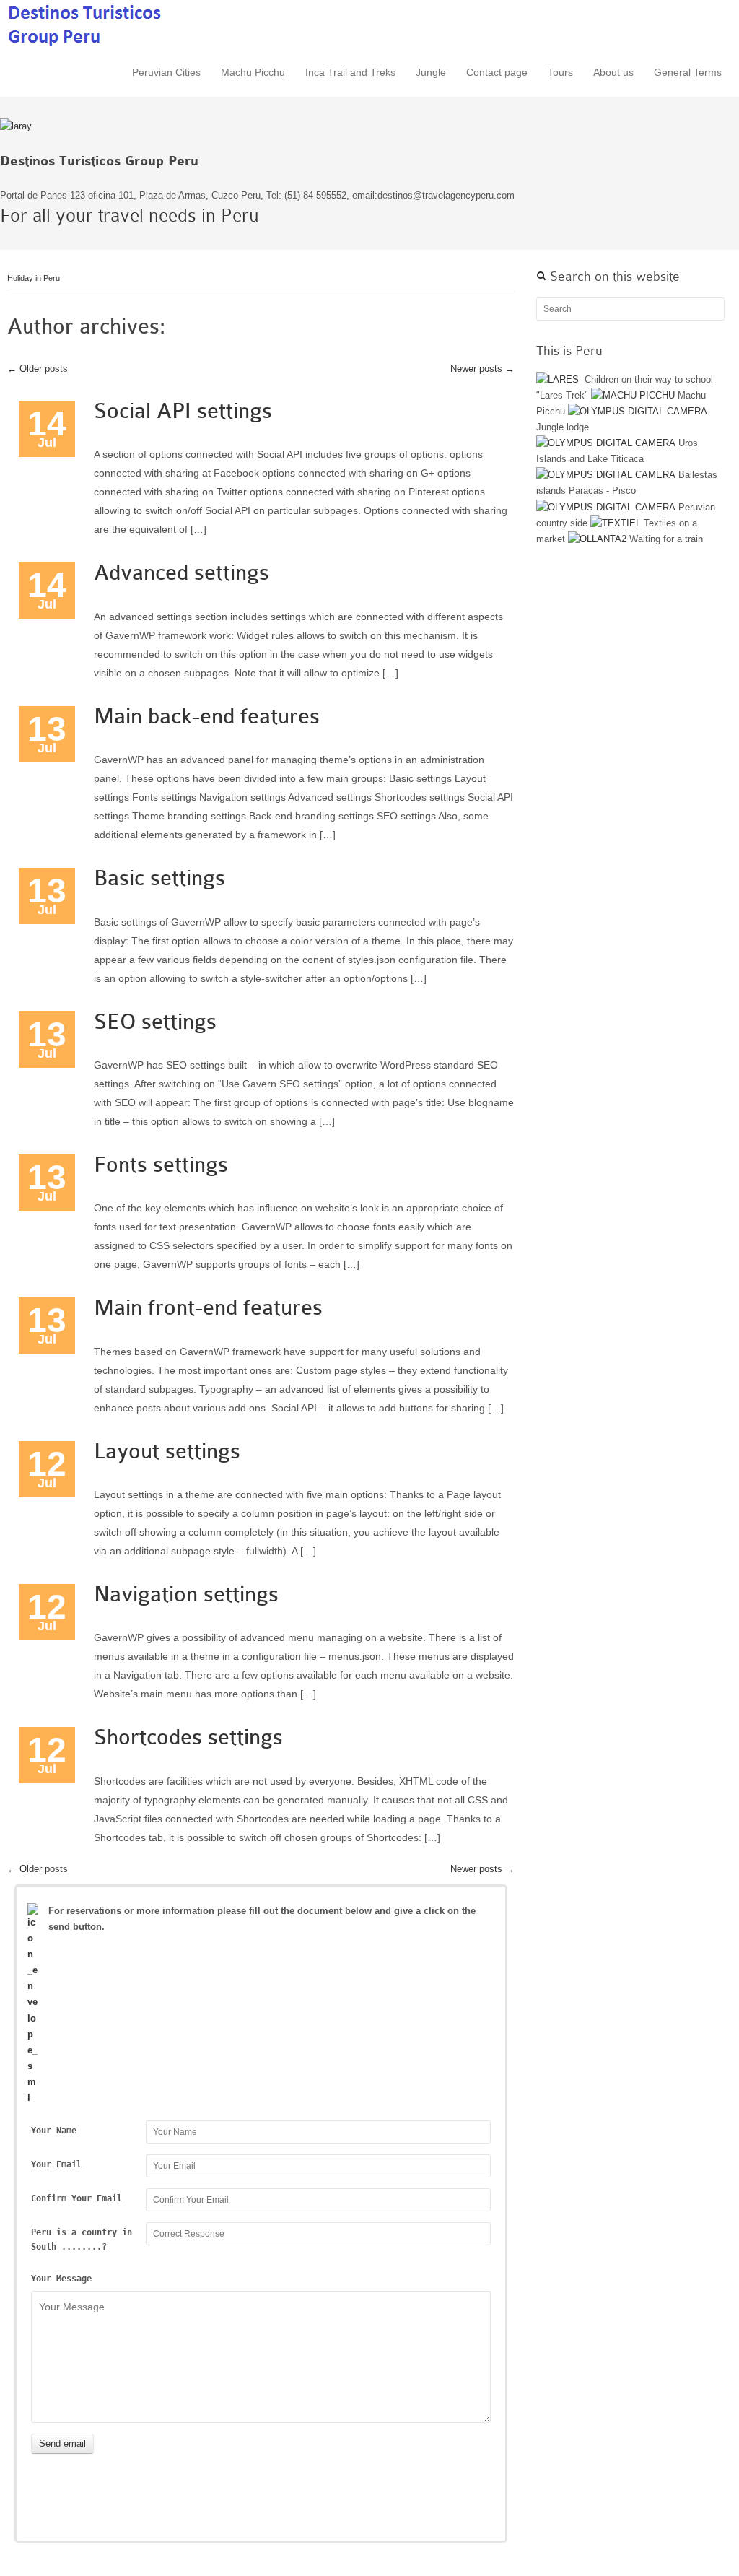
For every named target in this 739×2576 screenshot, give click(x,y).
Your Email (56, 2164)
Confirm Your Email (76, 2198)
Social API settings (183, 411)
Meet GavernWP (86, 24)
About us (613, 72)
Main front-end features (208, 1307)
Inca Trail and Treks (350, 72)
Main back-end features (207, 716)
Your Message (61, 2279)
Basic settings (159, 878)
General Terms (688, 72)
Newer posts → (482, 369)
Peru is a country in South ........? (82, 2240)
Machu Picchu (253, 72)
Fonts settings (161, 1165)
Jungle (431, 72)
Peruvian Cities (166, 72)
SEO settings (155, 1022)
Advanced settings (182, 573)
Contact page (497, 72)
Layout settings (167, 1451)
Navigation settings (186, 1594)
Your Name (54, 2131)
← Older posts (38, 369)
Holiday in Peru (34, 278)
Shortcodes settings (188, 1737)
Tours (560, 72)
